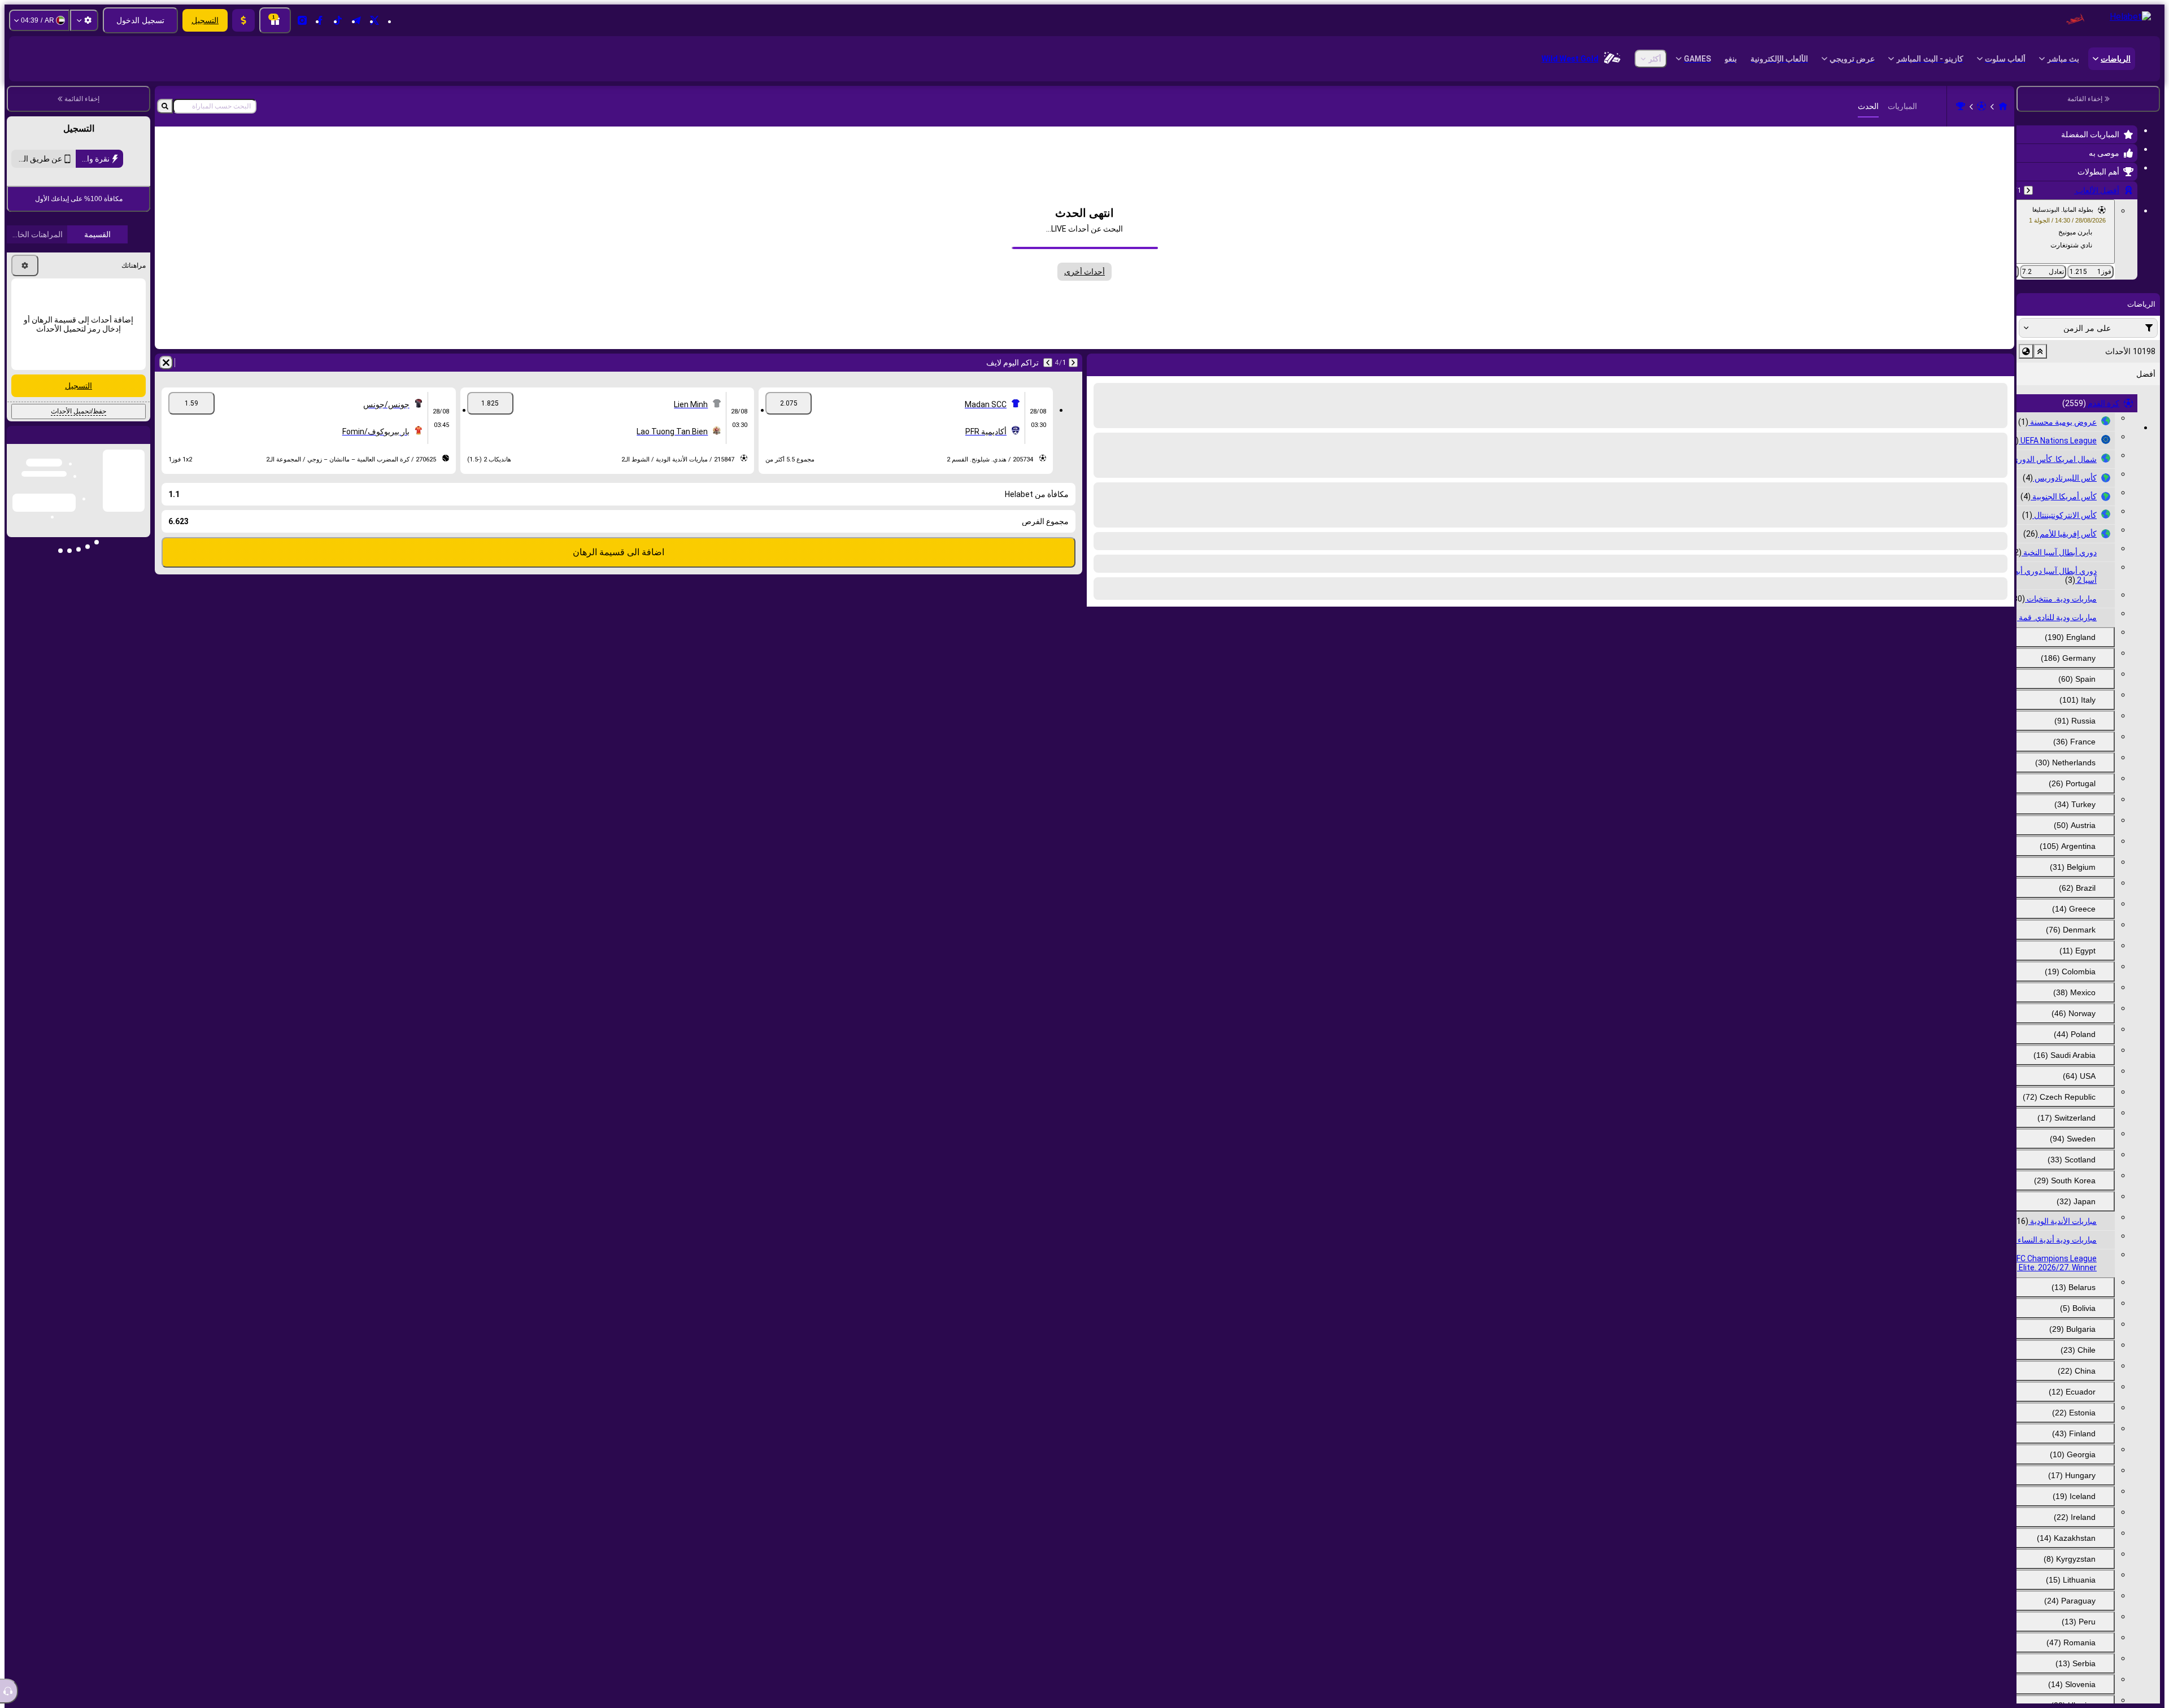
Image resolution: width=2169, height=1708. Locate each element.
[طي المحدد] (2040, 351)
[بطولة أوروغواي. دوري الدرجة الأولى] (1961, 106)
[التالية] (1048, 363)
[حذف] (166, 363)
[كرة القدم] (1981, 106)
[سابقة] (2028, 190)
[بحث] (165, 106)
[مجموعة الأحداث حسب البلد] (2026, 351)
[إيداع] (243, 20)
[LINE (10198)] (2003, 106)
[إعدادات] (84, 20)
